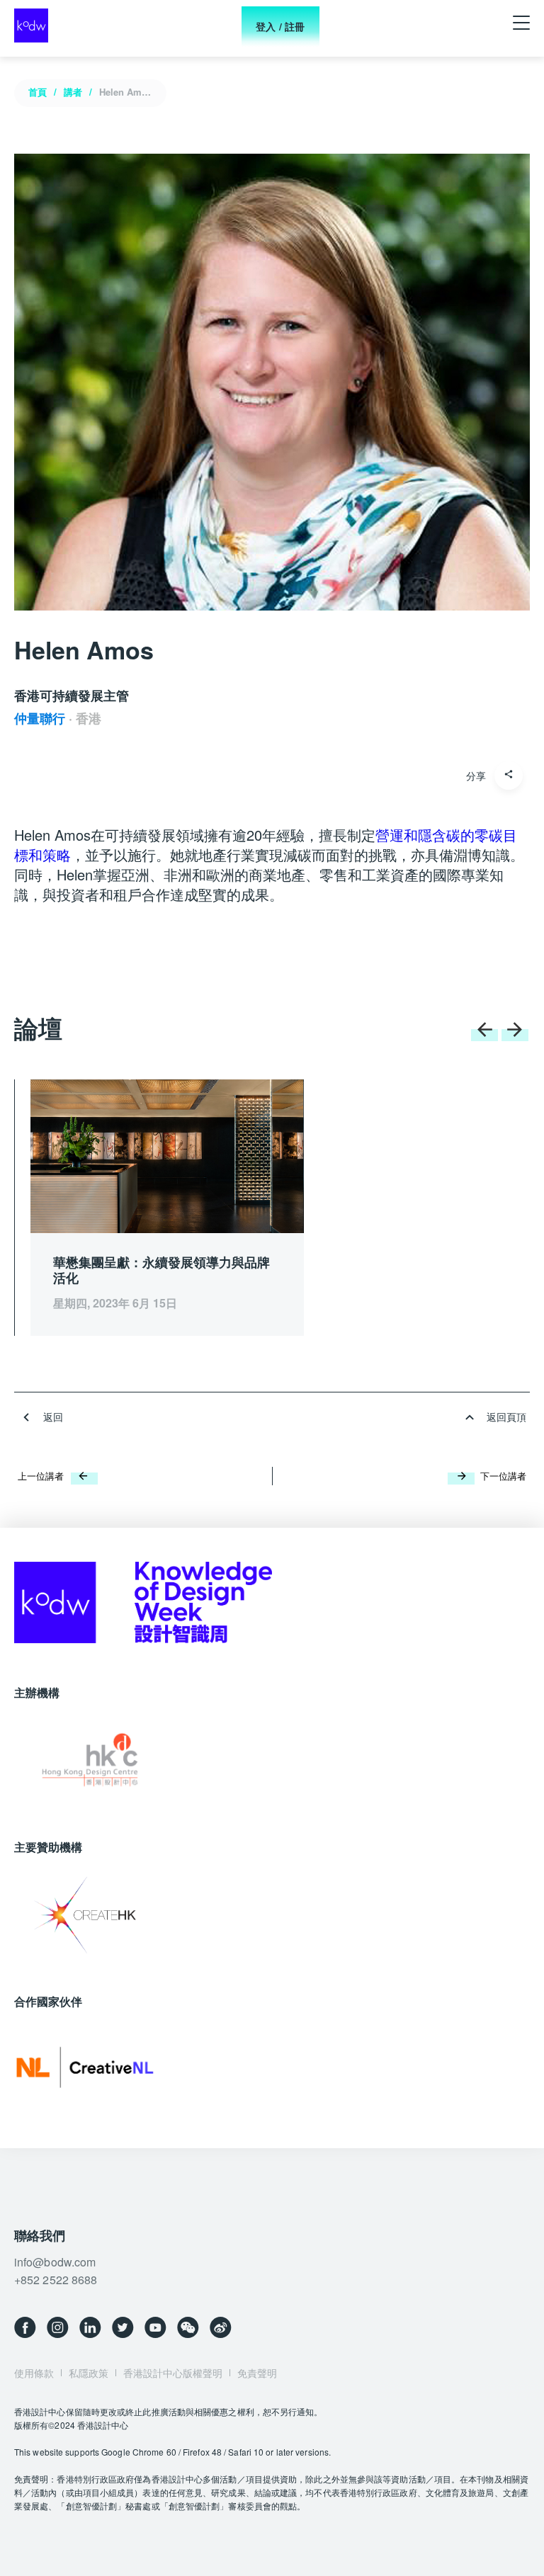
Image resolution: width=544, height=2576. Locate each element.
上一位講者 (41, 1476)
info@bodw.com (55, 2262)
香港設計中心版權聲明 (173, 2373)
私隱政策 (89, 2373)
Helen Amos (126, 92)
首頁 (38, 92)
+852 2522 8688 (56, 2280)
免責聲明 (257, 2373)
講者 (73, 92)
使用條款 (34, 2373)
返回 (53, 1417)
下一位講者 (503, 1476)
